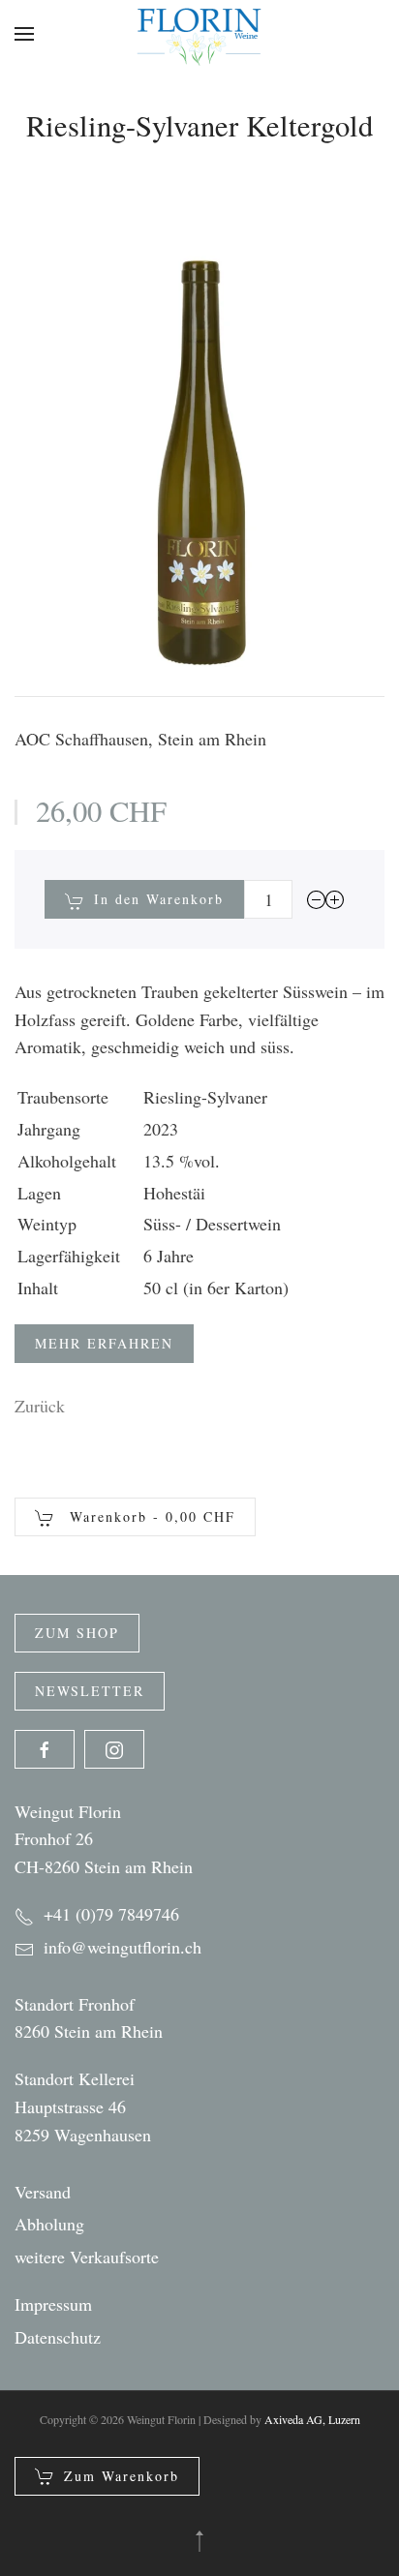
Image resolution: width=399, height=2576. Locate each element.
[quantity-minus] (317, 899)
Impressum (53, 2304)
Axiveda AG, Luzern (312, 2419)
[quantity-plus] (335, 899)
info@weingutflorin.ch (123, 1947)
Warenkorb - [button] (150, 1516)
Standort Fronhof (75, 2004)
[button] (24, 34)
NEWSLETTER (90, 1691)
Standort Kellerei (75, 2078)
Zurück (40, 1406)
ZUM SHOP (77, 1633)
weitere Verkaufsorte (87, 2257)
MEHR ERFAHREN (104, 1343)
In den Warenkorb (159, 899)
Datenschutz (58, 2337)
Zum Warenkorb (122, 2476)
